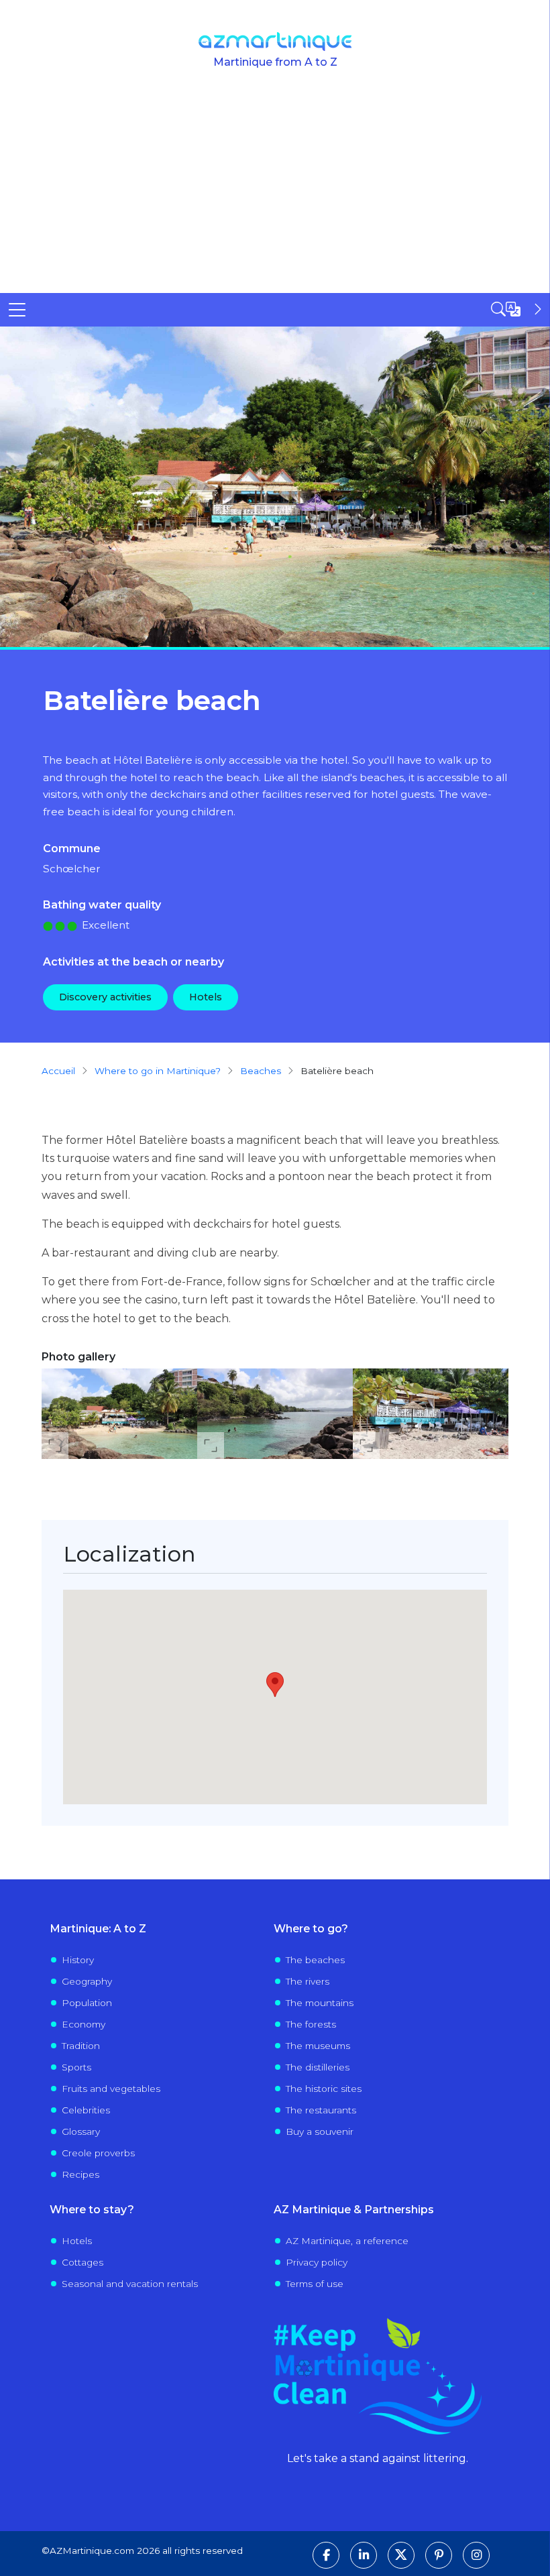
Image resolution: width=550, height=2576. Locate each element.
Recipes (80, 2174)
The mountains (320, 2003)
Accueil (58, 1071)
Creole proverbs (98, 2153)
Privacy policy (317, 2262)
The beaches (315, 1960)
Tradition (81, 2046)
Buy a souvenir (320, 2131)
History (78, 1960)
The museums (318, 2046)
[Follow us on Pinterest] (439, 2555)
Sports (76, 2067)
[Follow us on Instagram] (476, 2555)
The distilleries (318, 2067)
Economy (84, 2024)
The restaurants (321, 2110)
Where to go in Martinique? (158, 1071)
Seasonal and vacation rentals (130, 2284)
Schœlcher (72, 869)
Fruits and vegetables (111, 2089)
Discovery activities (105, 997)
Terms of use (315, 2284)
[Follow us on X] (401, 2555)
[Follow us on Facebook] (326, 2555)
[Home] (275, 42)
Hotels (206, 997)
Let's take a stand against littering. (378, 2458)
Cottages (82, 2262)
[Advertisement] (275, 192)
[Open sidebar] (518, 309)
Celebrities (86, 2110)
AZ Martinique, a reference (347, 2241)
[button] (119, 1414)
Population (87, 2003)
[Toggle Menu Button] (17, 310)
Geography (87, 1981)
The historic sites (324, 2089)
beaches (261, 1071)
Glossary (81, 2131)
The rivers (308, 1981)
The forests (311, 2024)
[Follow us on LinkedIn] (364, 2555)
